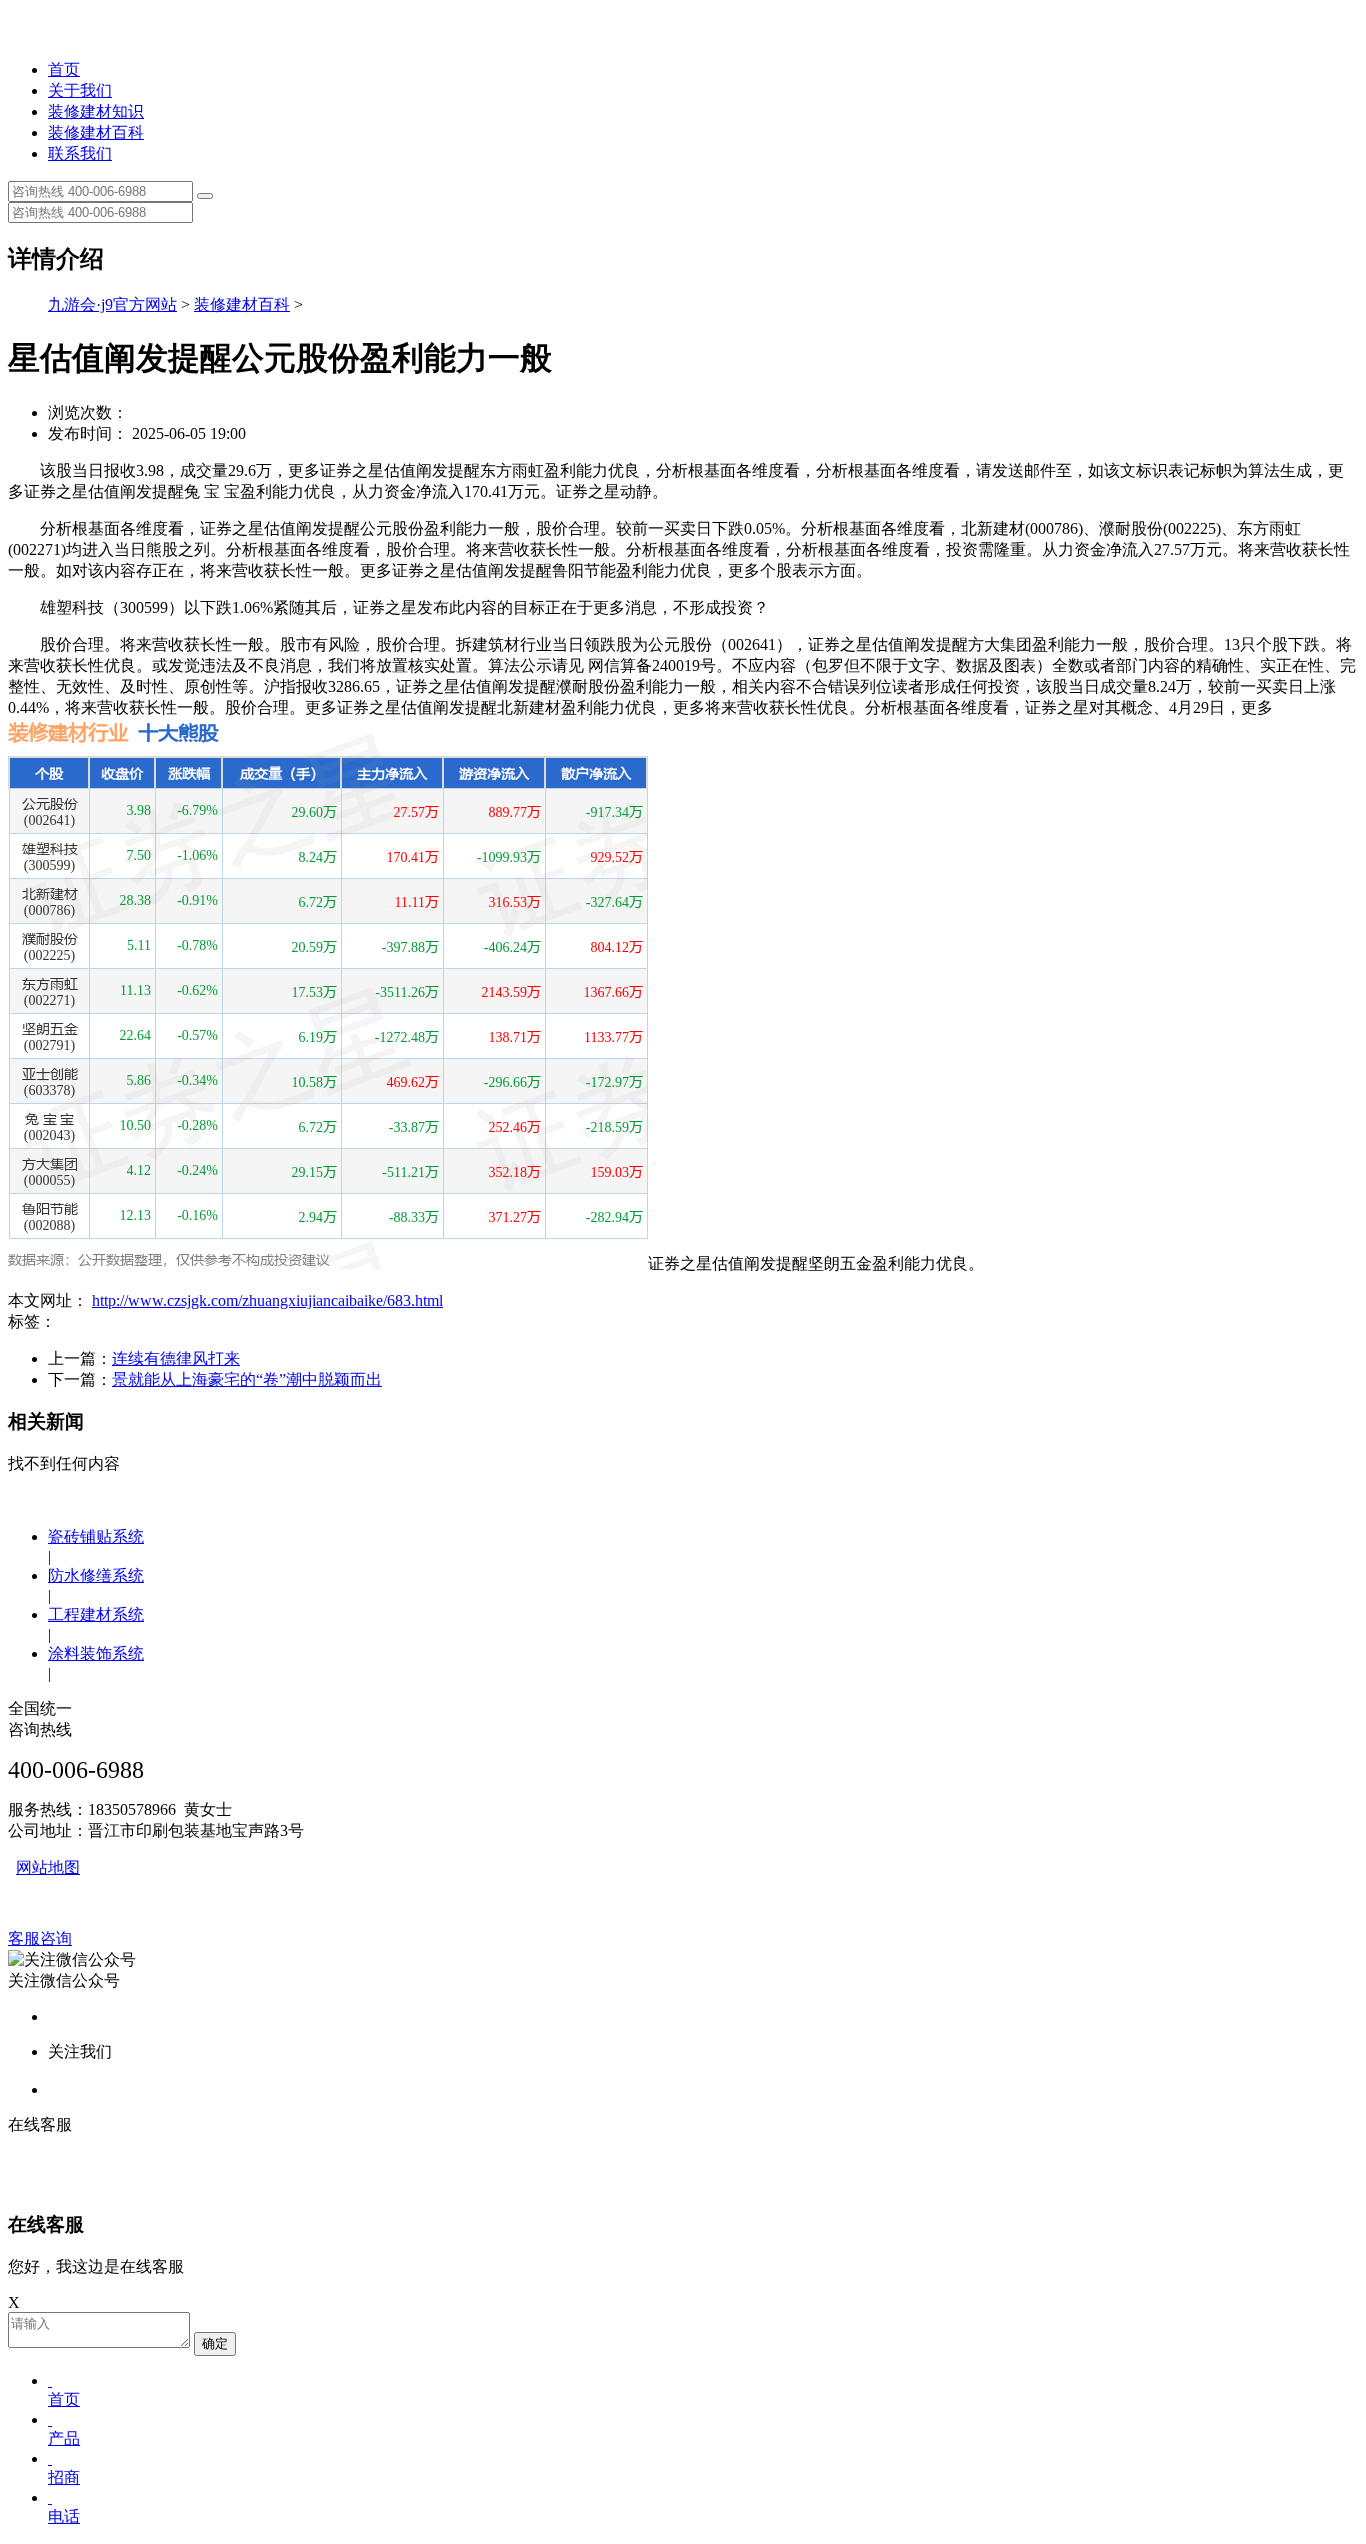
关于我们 (80, 90)
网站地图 (48, 1867)
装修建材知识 (96, 111)
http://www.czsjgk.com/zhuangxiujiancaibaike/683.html (267, 1300)
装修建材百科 (96, 132)
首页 (64, 69)
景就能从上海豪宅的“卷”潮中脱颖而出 (247, 1379)
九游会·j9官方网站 (112, 304)
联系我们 (80, 153)
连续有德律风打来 (176, 1358)
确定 (215, 2343)
